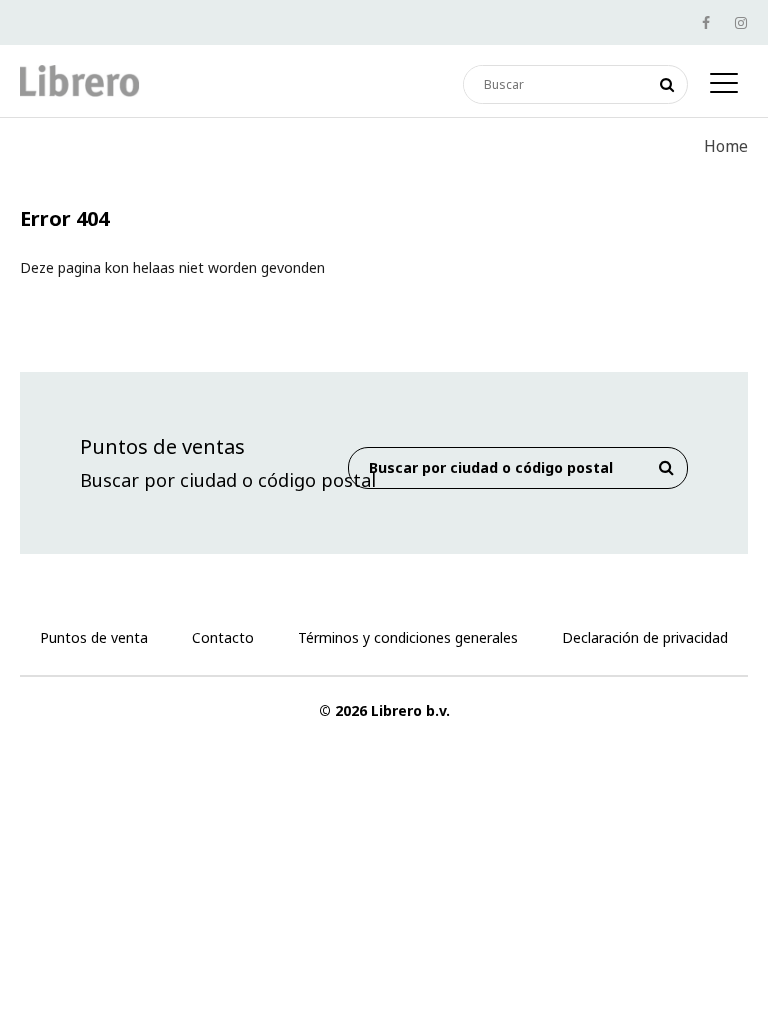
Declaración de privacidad (645, 637)
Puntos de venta (94, 637)
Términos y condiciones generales (408, 637)
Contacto (223, 637)
